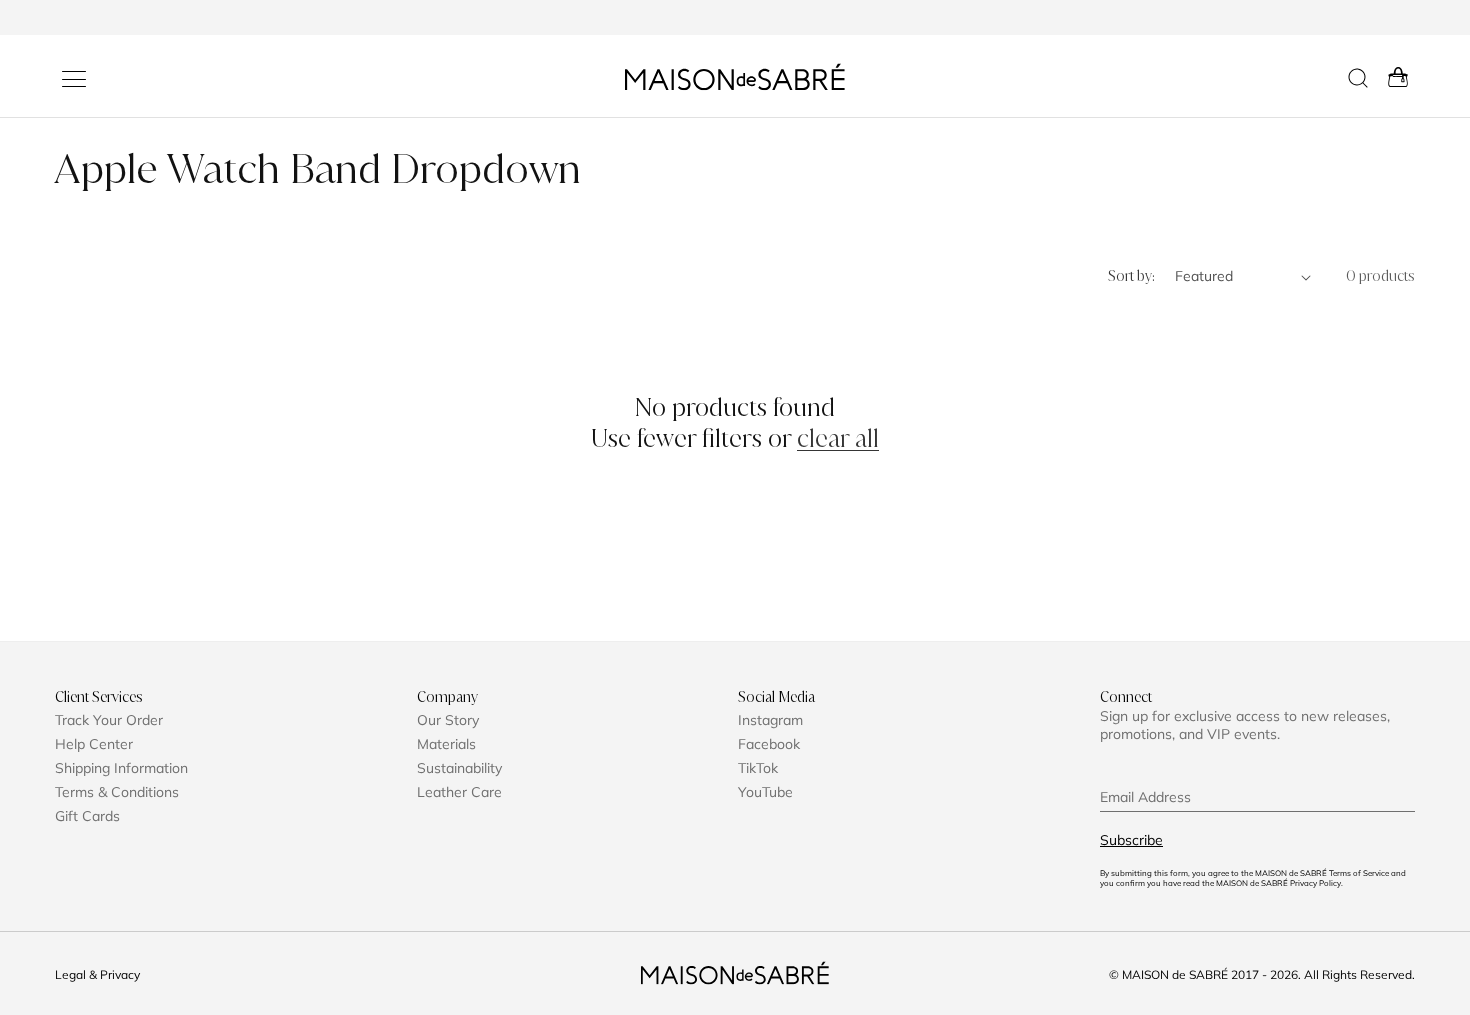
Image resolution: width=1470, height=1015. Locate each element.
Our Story (448, 720)
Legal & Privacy (97, 974)
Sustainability (459, 768)
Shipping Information (121, 768)
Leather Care (459, 792)
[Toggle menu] (74, 79)
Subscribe (1131, 840)
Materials (446, 744)
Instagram (770, 720)
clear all (838, 438)
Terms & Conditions (117, 792)
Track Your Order (109, 720)
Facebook (769, 744)
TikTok (758, 768)
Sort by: (1131, 276)
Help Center (94, 744)
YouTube (765, 792)
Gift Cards (87, 816)
